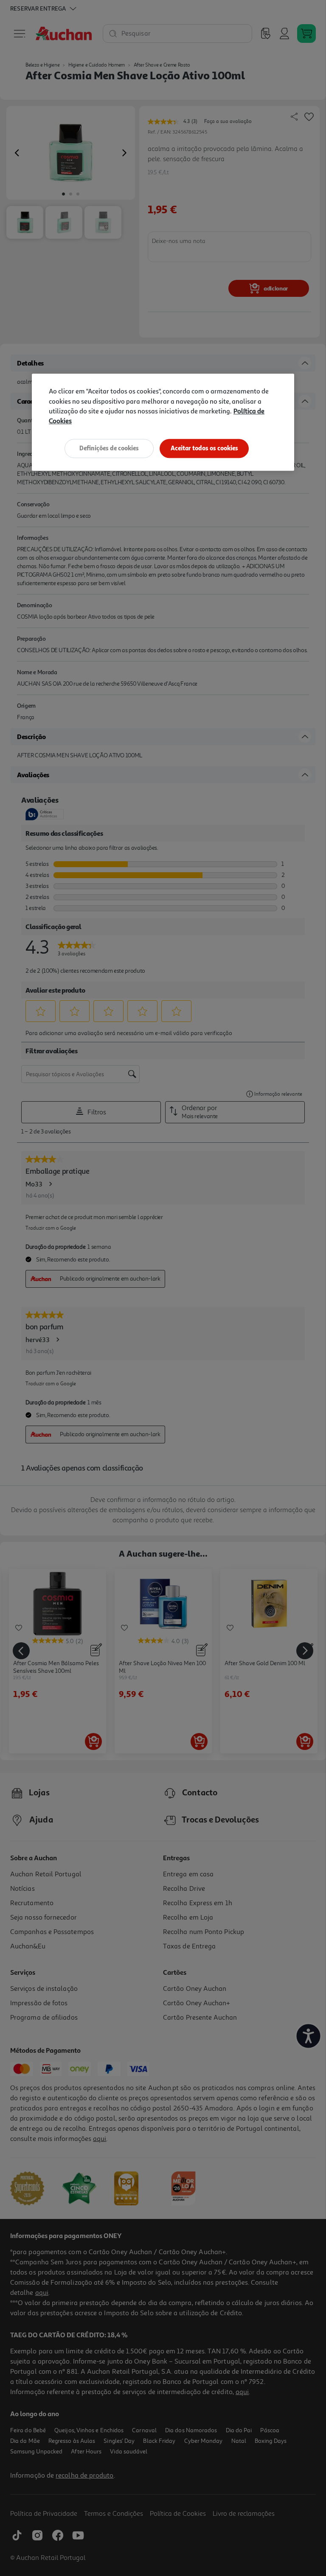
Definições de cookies (109, 448)
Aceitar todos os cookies (204, 448)
